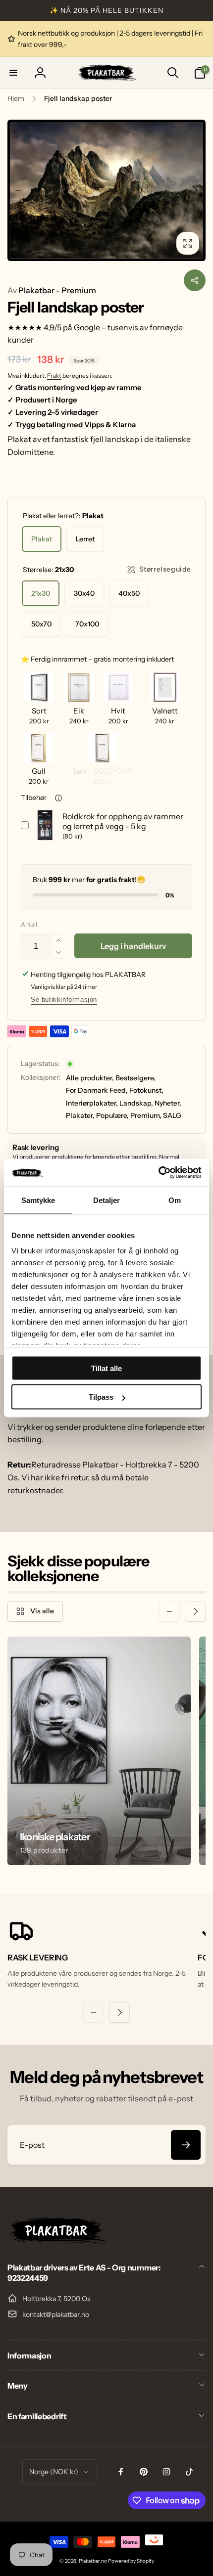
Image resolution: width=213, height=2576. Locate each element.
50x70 (41, 624)
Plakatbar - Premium (52, 290)
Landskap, (136, 1103)
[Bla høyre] (195, 190)
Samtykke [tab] (38, 1200)
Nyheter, (168, 1103)
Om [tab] (175, 1200)
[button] (13, 73)
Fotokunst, (146, 1090)
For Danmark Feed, (97, 1090)
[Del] (195, 280)
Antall (29, 924)
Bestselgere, (135, 1078)
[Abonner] (186, 2145)
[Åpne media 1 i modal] (106, 190)
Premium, (146, 1115)
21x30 (41, 593)
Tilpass (101, 1397)
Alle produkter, (90, 1078)
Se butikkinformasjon (64, 999)
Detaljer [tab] (107, 1200)
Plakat (42, 539)
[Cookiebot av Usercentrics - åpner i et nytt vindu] (158, 1173)
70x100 (87, 624)
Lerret (85, 539)
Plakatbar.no (93, 2561)
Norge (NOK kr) (54, 2472)
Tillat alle (106, 1368)
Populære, (112, 1115)
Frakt (54, 376)
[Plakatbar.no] (57, 2241)
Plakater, (80, 1115)
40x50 (129, 593)
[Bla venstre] (18, 190)
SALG (172, 1115)
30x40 (84, 593)
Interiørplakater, (92, 1103)
